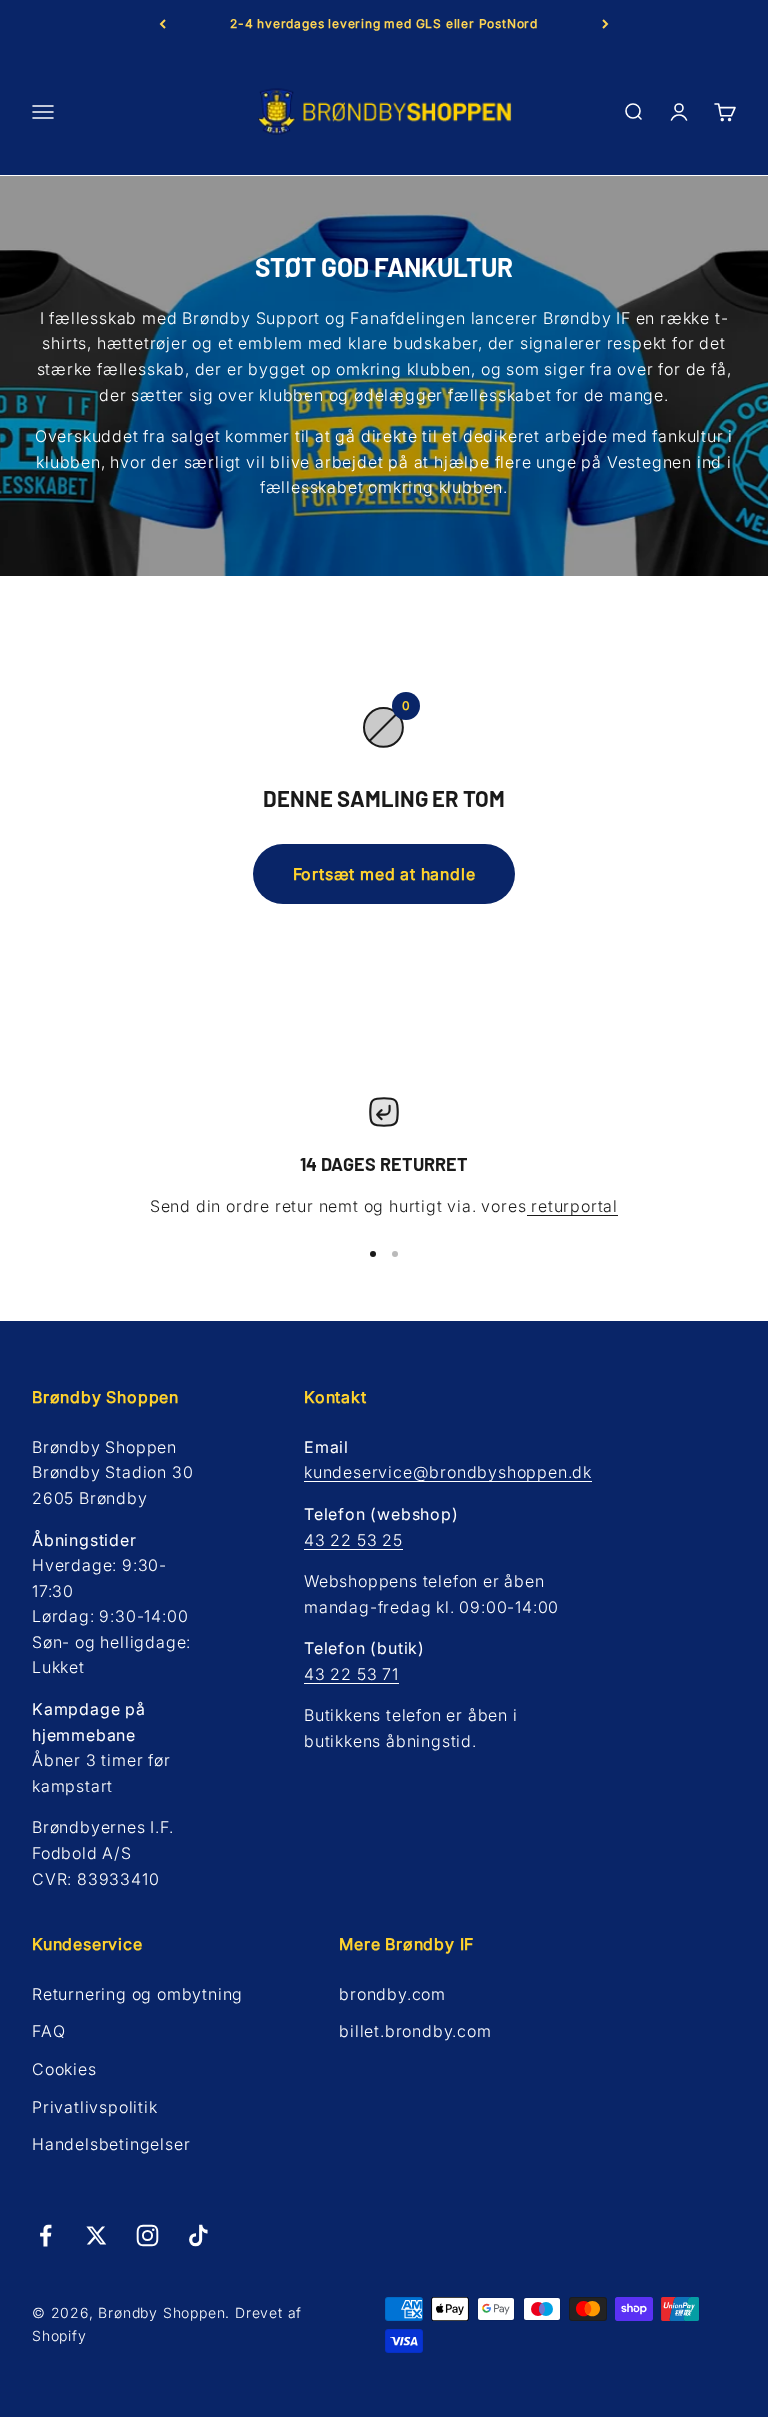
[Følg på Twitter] (96, 2235)
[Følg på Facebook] (45, 2235)
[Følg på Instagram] (147, 2235)
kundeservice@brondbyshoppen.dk (448, 1472)
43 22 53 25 (353, 1540)
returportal (573, 1206)
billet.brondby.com (415, 2031)
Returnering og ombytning (137, 1994)
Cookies (64, 2069)
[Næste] (605, 24)
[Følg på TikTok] (198, 2235)
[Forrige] (162, 24)
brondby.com (392, 1994)
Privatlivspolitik (95, 2107)
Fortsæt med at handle (384, 874)
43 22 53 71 (351, 1674)
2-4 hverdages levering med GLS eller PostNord (384, 23)
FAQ (48, 2031)
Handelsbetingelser (111, 2144)
